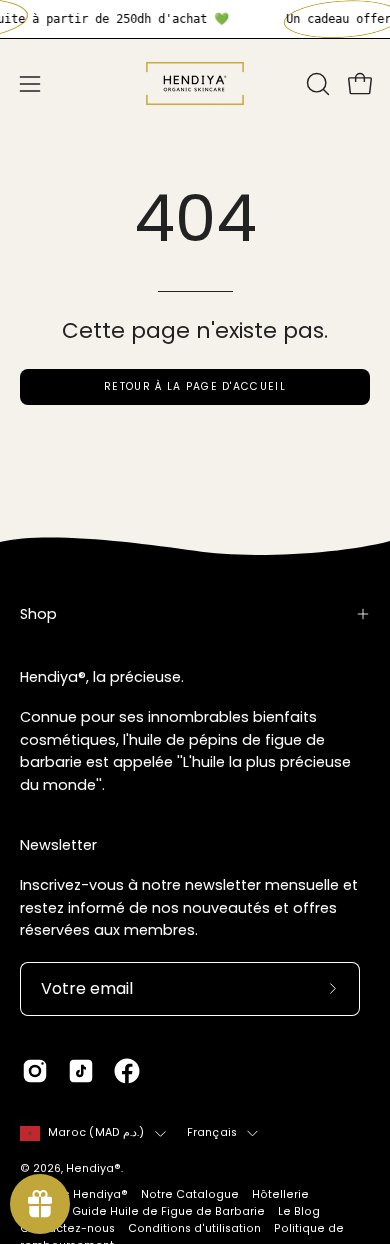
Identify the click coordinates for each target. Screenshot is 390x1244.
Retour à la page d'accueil (195, 386)
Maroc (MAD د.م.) (96, 1132)
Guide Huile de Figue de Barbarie (168, 1211)
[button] (316, 84)
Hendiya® (93, 1168)
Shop (38, 614)
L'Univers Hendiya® (74, 1194)
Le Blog (299, 1211)
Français (212, 1132)
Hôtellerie (280, 1194)
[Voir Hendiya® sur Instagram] (35, 1071)
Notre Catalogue (190, 1194)
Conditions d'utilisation (194, 1228)
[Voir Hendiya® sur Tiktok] (81, 1071)
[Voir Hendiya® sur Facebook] (127, 1071)
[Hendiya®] (195, 83)
